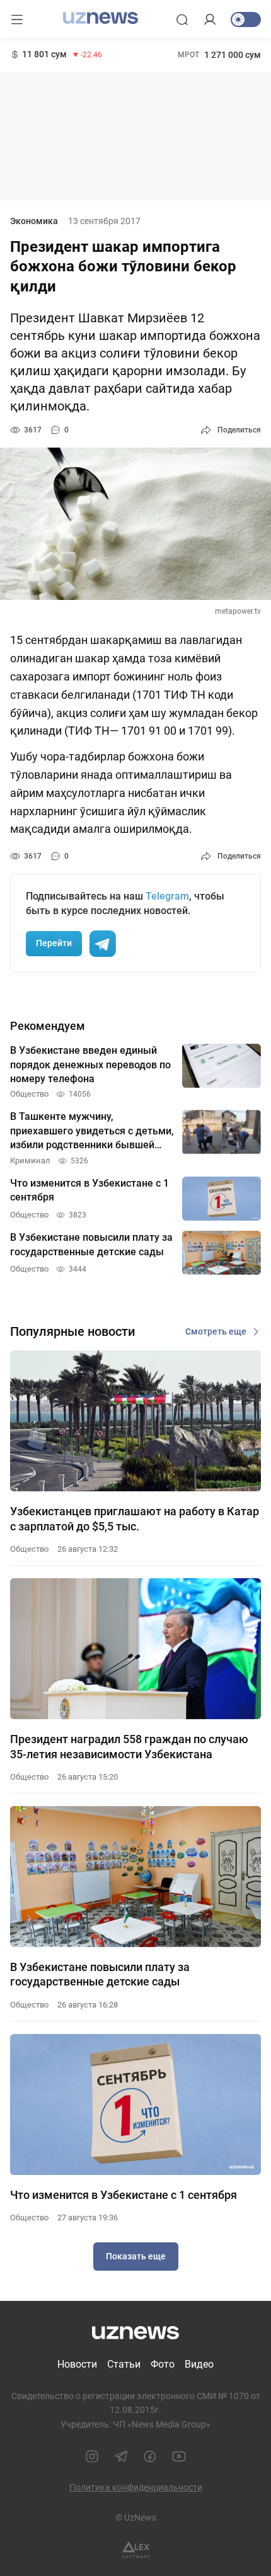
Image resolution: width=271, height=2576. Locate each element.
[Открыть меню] (17, 20)
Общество (29, 1549)
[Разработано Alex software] (136, 2550)
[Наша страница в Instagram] (92, 2456)
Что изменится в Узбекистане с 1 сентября (124, 2195)
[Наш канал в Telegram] (121, 2456)
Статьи (124, 2364)
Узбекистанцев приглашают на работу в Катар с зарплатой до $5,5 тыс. (135, 1518)
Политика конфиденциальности (136, 2487)
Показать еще (136, 2256)
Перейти (54, 943)
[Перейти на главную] (101, 18)
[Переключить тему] (246, 20)
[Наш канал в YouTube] (179, 2456)
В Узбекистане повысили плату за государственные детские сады (100, 1974)
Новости (77, 2364)
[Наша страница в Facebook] (150, 2456)
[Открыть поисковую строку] (182, 20)
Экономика (34, 221)
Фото (163, 2364)
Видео (199, 2364)
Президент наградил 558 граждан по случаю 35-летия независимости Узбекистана (129, 1746)
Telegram (167, 896)
